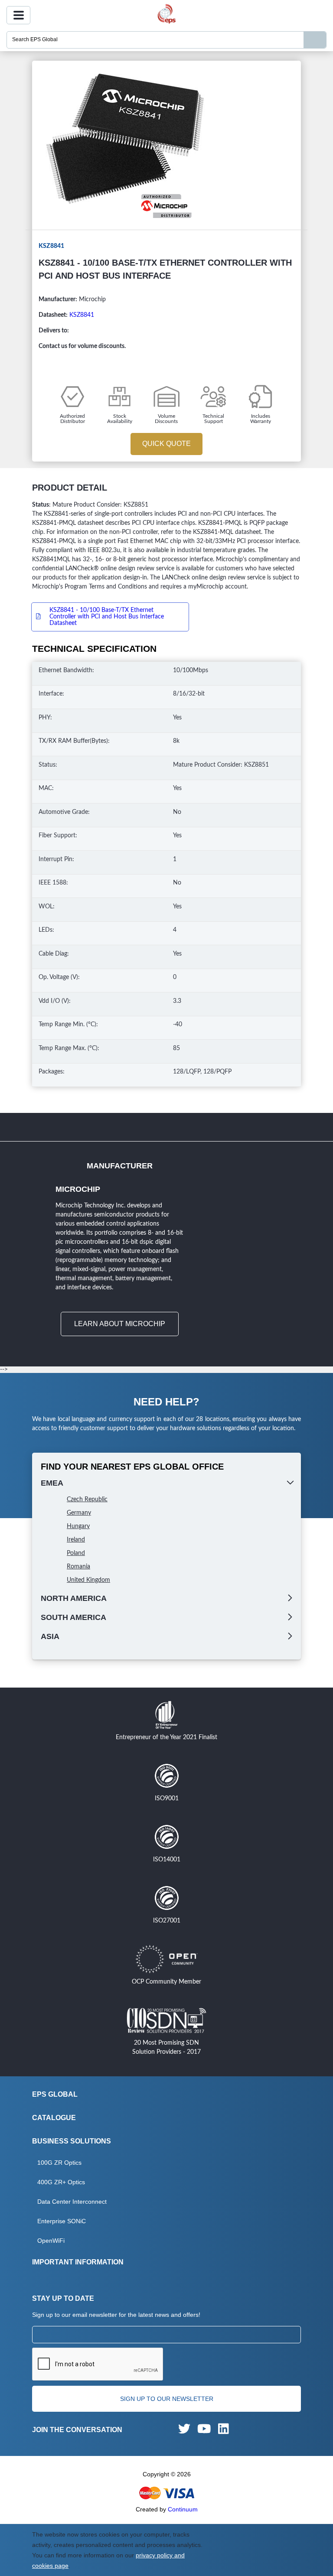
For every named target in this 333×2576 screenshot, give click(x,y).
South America (73, 1617)
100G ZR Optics (59, 2163)
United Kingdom (88, 1580)
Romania (78, 1567)
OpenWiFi (51, 2241)
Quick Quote (166, 444)
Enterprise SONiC (62, 2221)
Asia (50, 1636)
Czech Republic (87, 1499)
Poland (76, 1553)
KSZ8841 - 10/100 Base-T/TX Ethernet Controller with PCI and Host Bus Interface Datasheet (107, 617)
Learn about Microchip (120, 1324)
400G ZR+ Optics (61, 2182)
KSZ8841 (82, 315)
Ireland (76, 1540)
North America (74, 1598)
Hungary (78, 1526)
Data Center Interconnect (72, 2202)
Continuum (183, 2509)
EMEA (52, 1483)
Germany (79, 1513)
